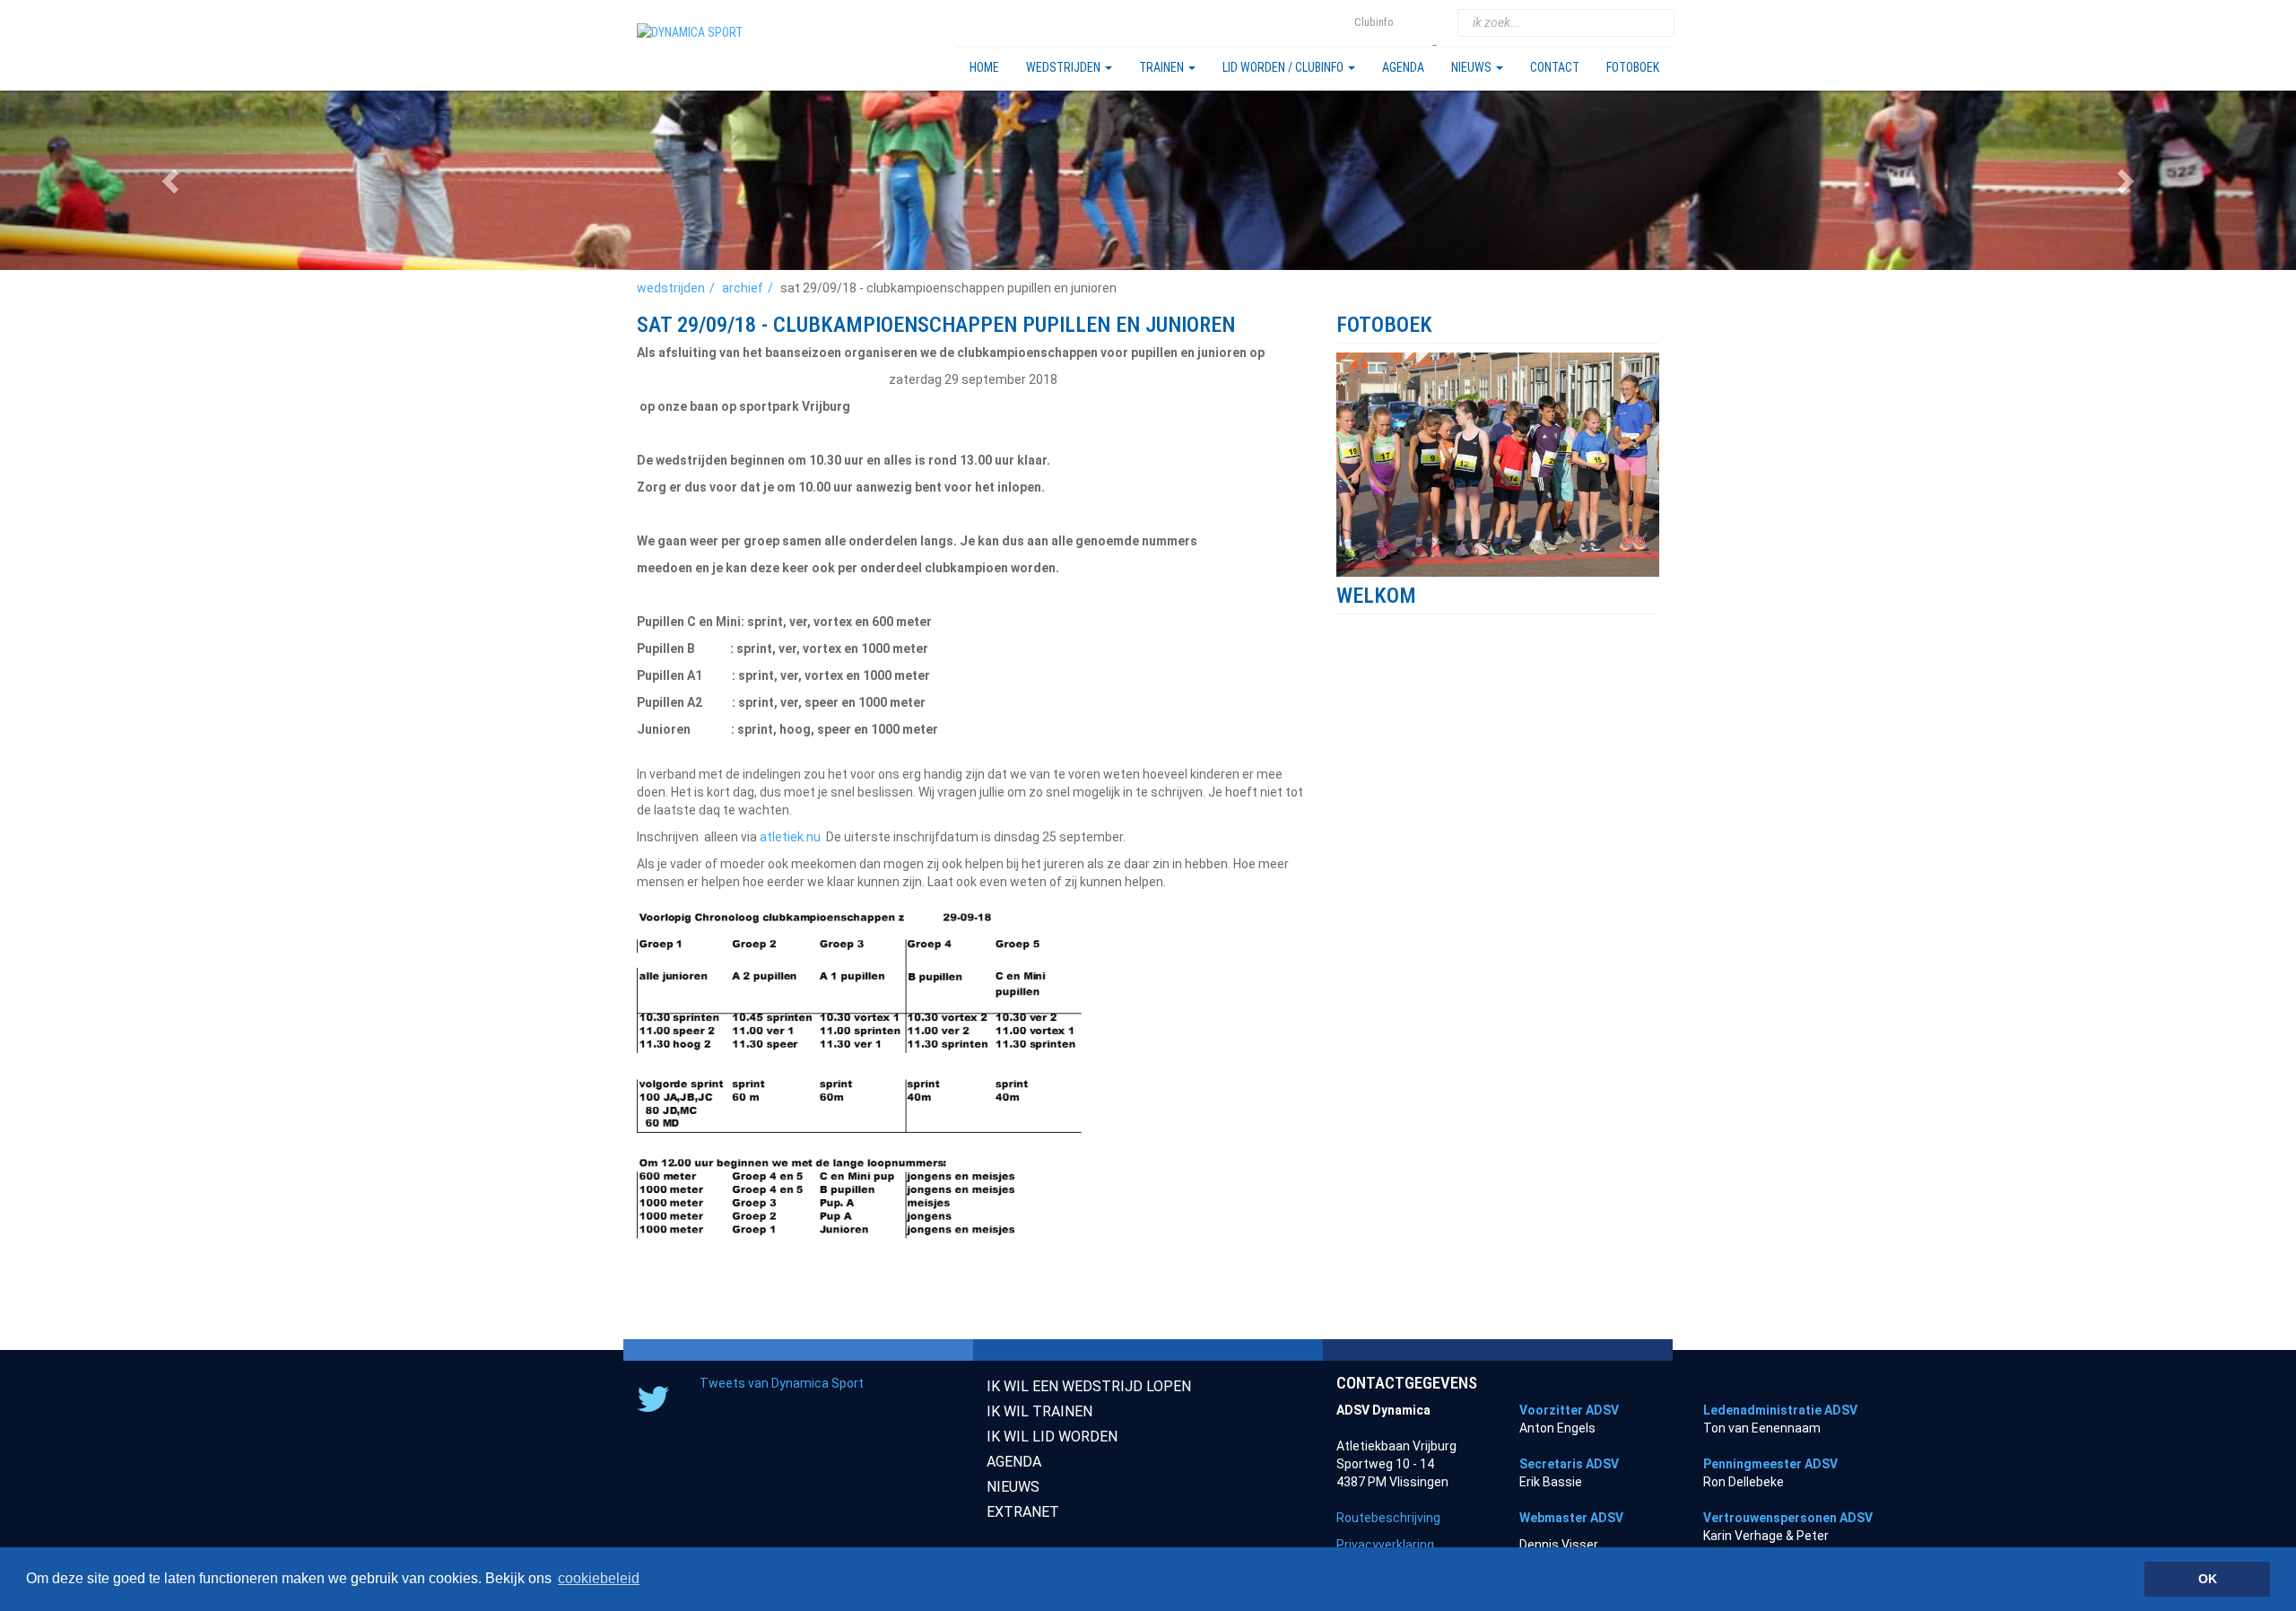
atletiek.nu (790, 837)
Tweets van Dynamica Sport (782, 1383)
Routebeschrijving (1388, 1518)
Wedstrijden (1065, 67)
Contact (1555, 67)
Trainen (1163, 67)
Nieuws (1473, 67)
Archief (743, 288)
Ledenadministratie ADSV (1780, 1410)
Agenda (1403, 67)
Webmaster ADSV (1571, 1518)
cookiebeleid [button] (599, 1578)
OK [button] (2208, 1579)
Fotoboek (1633, 67)
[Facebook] (1437, 23)
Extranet (1023, 1512)
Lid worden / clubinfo (1284, 67)
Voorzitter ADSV (1569, 1410)
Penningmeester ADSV (1770, 1464)
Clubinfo (1374, 22)
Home (984, 67)
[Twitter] (1414, 23)
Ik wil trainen (1039, 1411)
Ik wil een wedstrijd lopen (1089, 1386)
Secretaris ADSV (1569, 1464)
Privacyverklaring (1385, 1545)
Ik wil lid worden (1052, 1437)
